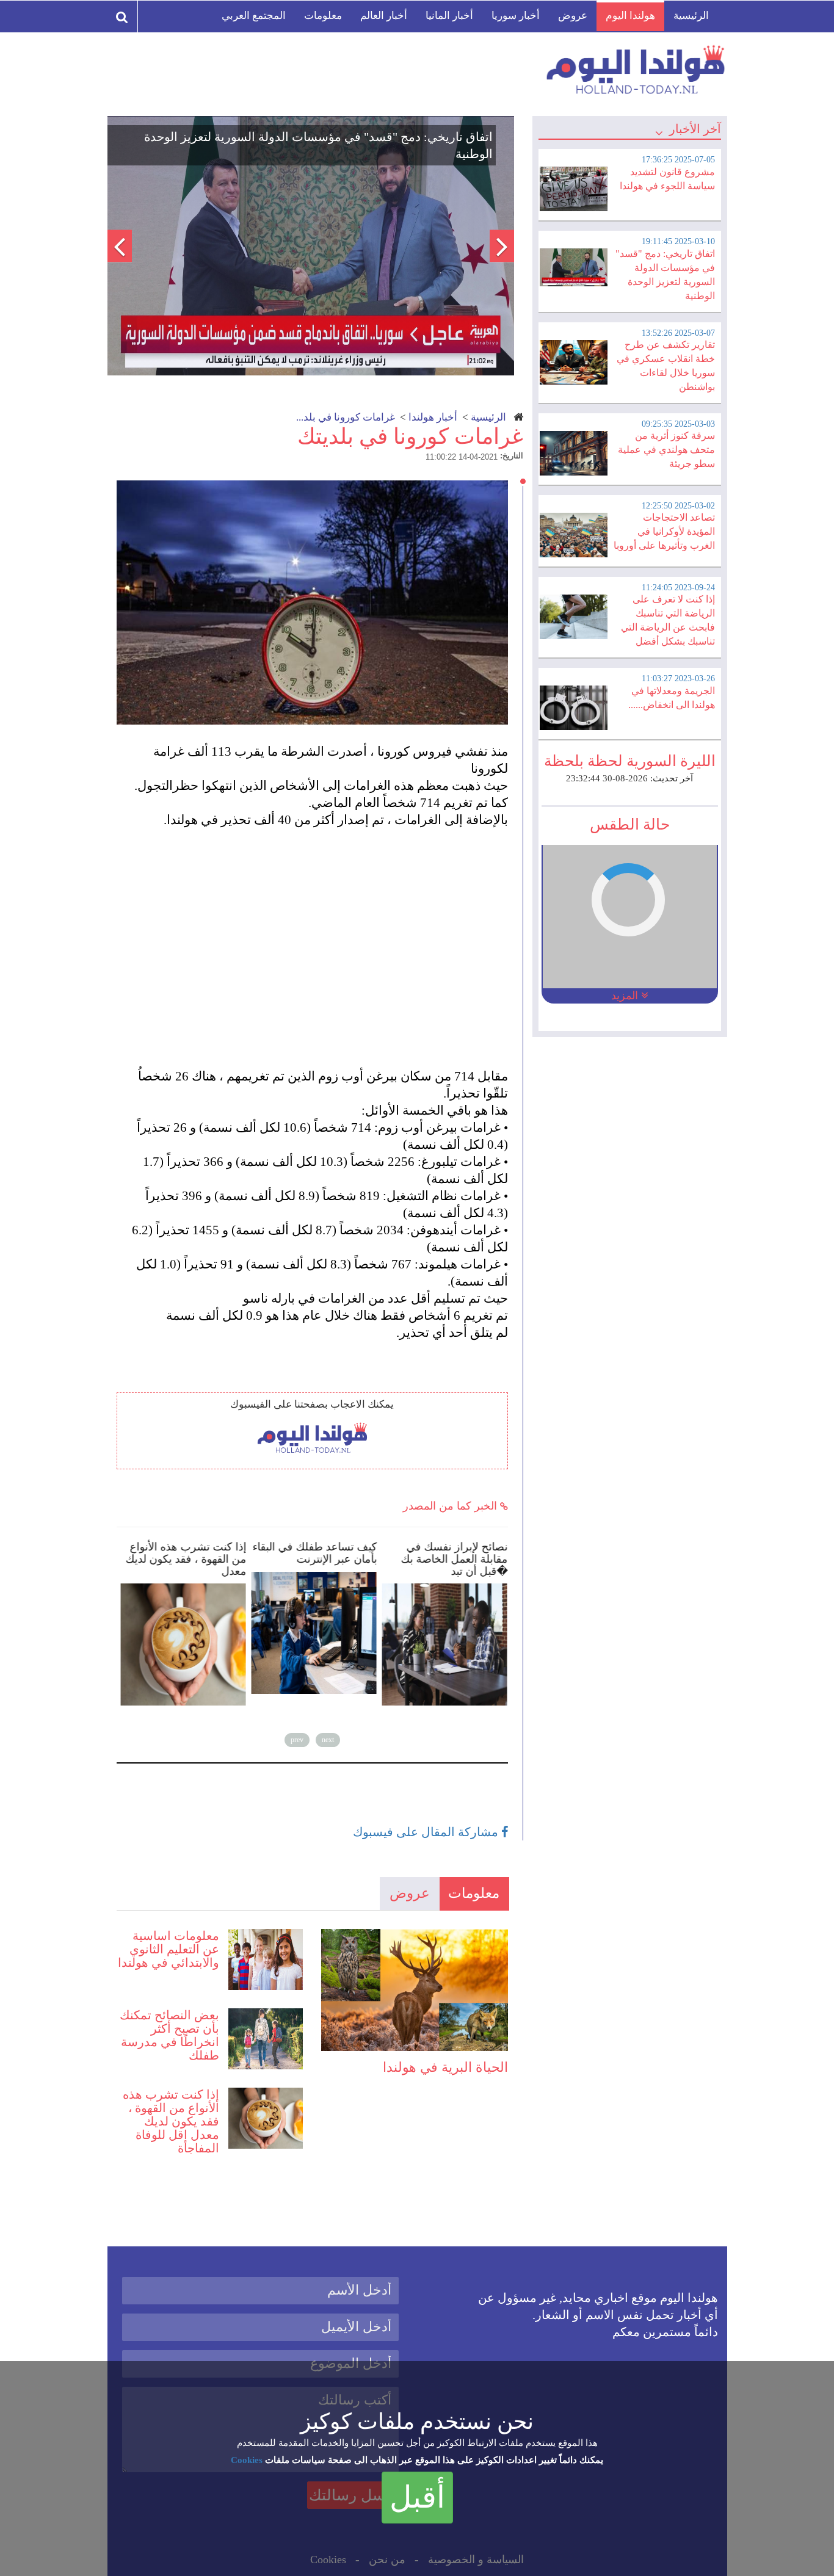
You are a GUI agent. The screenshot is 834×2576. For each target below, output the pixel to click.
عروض (573, 16)
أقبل (417, 2497)
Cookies (247, 2460)
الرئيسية (691, 16)
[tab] (629, 183)
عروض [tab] (410, 1893)
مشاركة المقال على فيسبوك (427, 1832)
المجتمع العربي (254, 16)
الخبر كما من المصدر (451, 1506)
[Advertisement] (318, 931)
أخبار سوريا (516, 16)
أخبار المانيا (449, 16)
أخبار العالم (384, 16)
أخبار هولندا (433, 417)
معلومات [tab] (474, 1893)
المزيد (626, 996)
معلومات (323, 16)
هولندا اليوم (630, 16)
